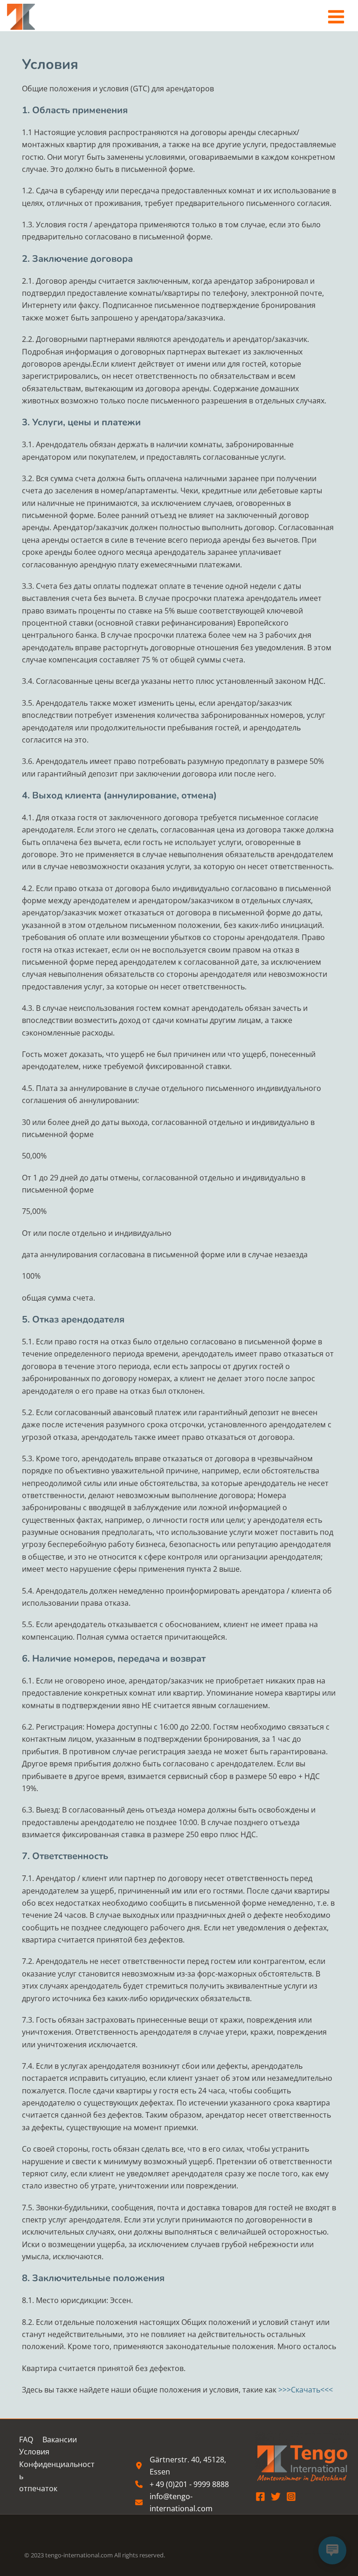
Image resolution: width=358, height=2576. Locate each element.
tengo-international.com (79, 2555)
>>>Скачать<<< (306, 2390)
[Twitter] (276, 2497)
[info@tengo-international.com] (186, 2503)
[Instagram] (291, 2497)
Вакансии (60, 2440)
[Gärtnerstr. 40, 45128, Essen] (186, 2466)
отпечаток (38, 2488)
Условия (34, 2452)
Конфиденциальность (57, 2470)
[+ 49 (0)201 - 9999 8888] (182, 2484)
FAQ (26, 2440)
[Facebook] (260, 2497)
